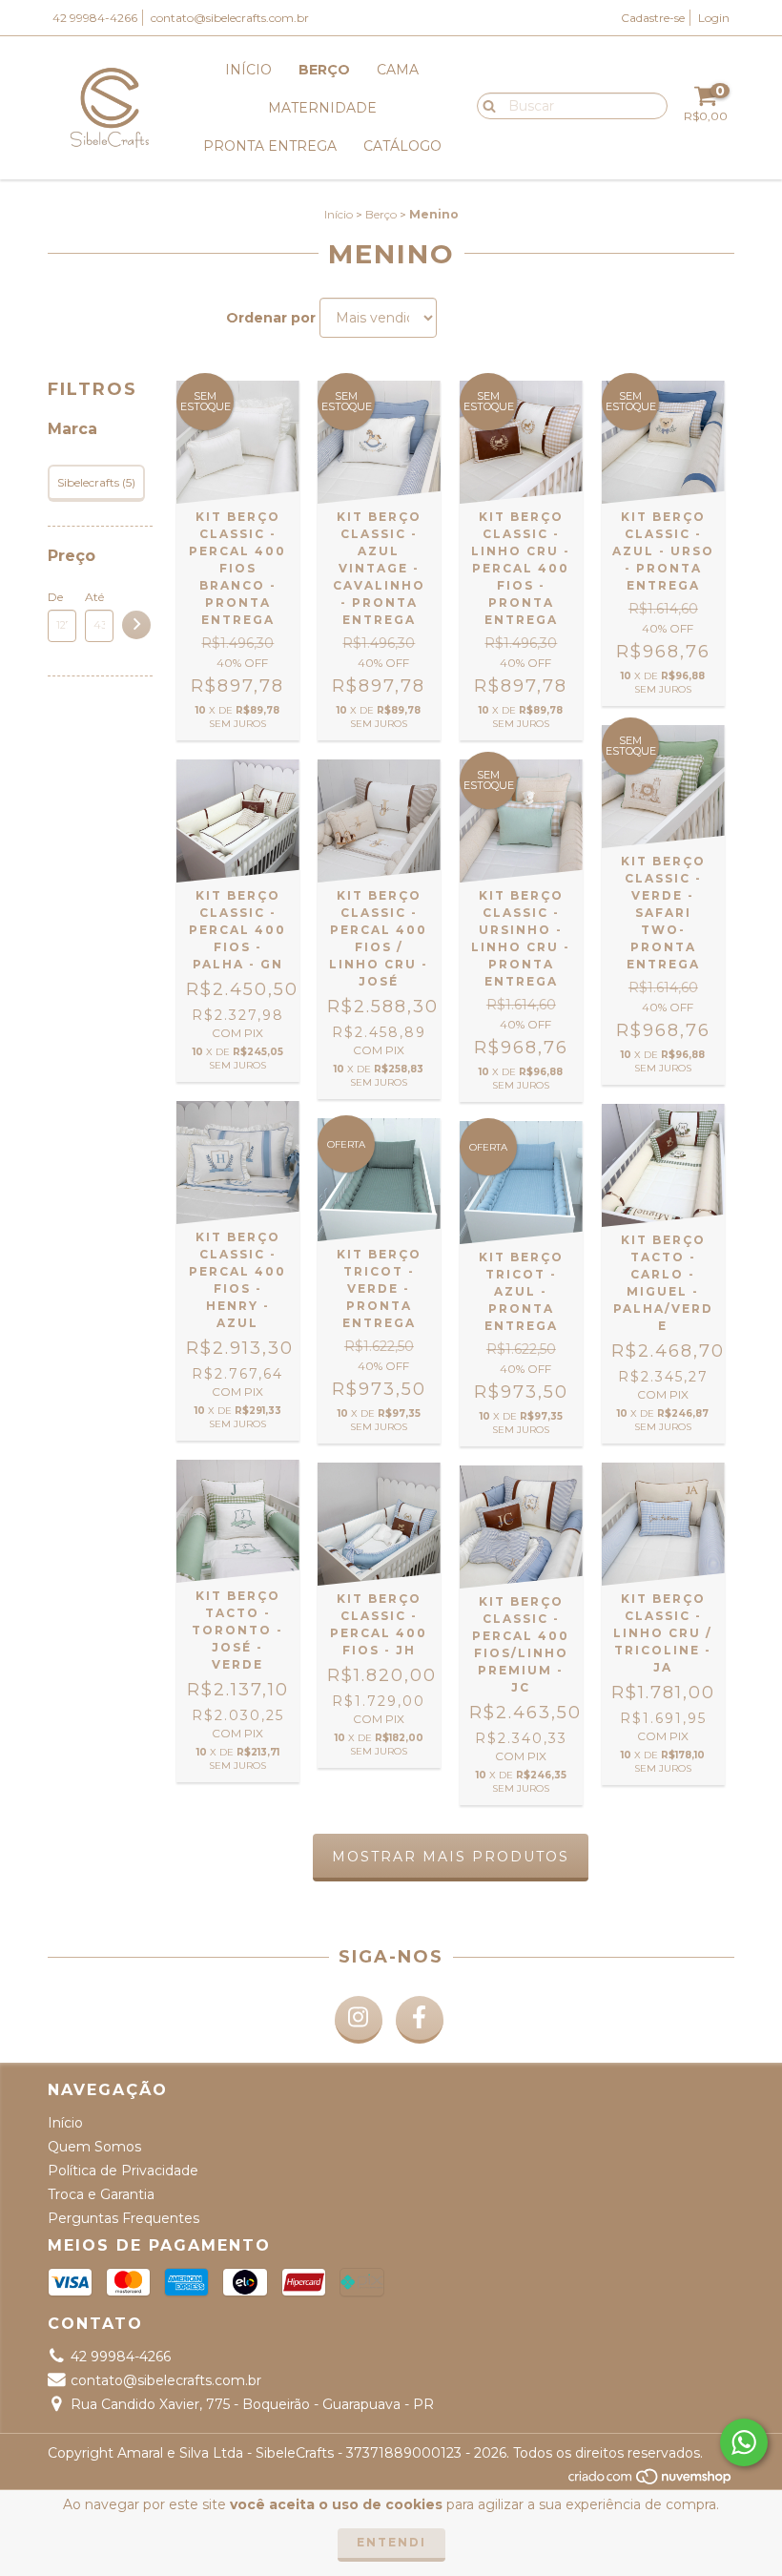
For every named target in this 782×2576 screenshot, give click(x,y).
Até (94, 597)
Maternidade (322, 108)
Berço (324, 70)
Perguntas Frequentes (123, 2218)
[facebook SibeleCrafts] (420, 2020)
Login (714, 18)
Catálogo (402, 146)
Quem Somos (94, 2147)
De (55, 597)
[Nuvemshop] (651, 2481)
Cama (398, 70)
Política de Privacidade (123, 2171)
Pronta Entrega (270, 146)
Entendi (391, 2542)
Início (248, 70)
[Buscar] (485, 105)
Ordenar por (271, 318)
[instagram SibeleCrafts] (359, 2020)
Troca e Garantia (101, 2194)
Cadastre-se (653, 18)
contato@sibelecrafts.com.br (230, 18)
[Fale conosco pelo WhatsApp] (744, 2442)
